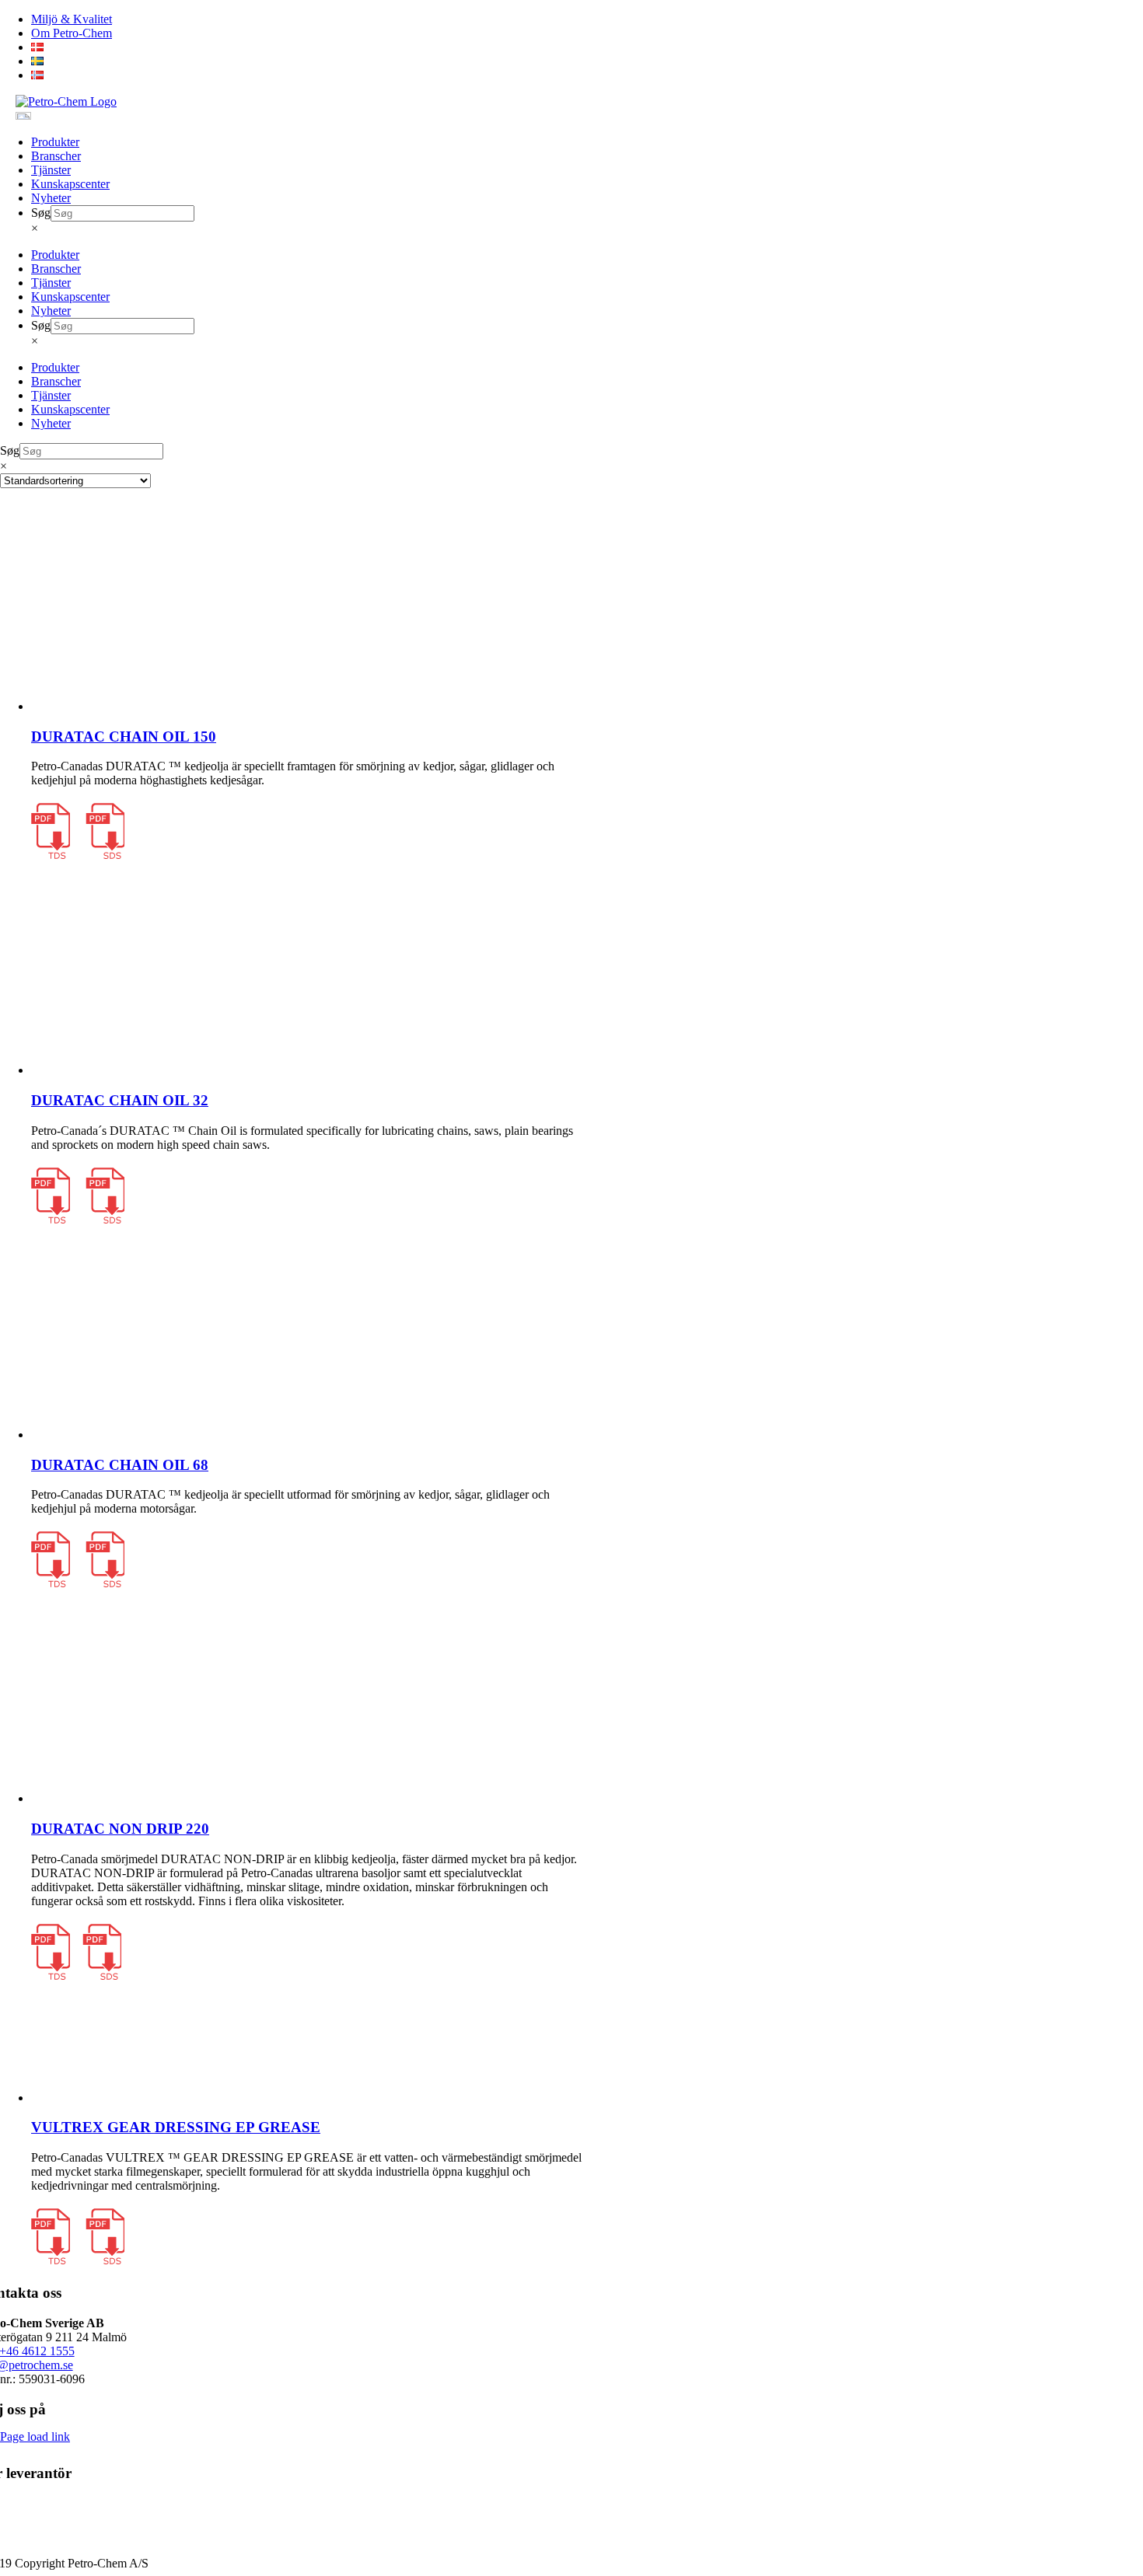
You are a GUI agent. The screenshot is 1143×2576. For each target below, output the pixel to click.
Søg (41, 213)
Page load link (35, 2436)
